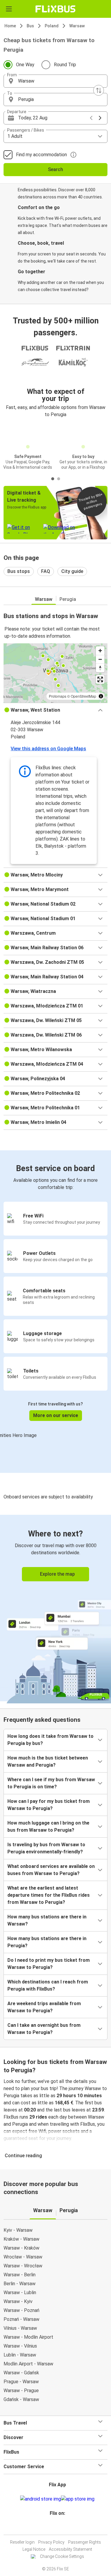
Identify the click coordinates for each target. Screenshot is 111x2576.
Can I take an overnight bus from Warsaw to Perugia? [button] (44, 2029)
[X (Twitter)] (60, 2527)
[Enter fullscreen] (100, 679)
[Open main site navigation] (9, 9)
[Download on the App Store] (78, 2499)
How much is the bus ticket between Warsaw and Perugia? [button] (48, 1761)
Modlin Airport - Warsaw (28, 2364)
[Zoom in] (100, 651)
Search (55, 169)
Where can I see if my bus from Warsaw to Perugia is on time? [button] (51, 1783)
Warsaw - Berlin (20, 2275)
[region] (55, 673)
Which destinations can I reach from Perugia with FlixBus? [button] (48, 1985)
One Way (25, 65)
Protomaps (58, 696)
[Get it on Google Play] (41, 2499)
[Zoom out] (100, 659)
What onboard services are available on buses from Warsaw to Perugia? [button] (51, 1870)
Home (10, 26)
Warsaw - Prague (21, 2391)
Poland (52, 26)
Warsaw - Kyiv (18, 2301)
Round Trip (65, 65)
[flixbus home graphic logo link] (55, 9)
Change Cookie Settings (62, 2556)
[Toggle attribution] (101, 696)
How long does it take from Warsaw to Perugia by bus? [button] (50, 1740)
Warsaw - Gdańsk (21, 2373)
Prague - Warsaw (21, 2382)
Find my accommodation (41, 155)
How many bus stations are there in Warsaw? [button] (47, 1920)
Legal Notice (34, 2549)
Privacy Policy (51, 2542)
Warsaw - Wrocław (23, 2266)
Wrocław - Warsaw (23, 2257)
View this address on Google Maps (48, 749)
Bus (30, 26)
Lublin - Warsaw (20, 2355)
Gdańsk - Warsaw (21, 2399)
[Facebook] (53, 2527)
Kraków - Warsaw (21, 2239)
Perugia (68, 599)
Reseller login (22, 2542)
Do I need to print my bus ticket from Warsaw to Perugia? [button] (49, 1964)
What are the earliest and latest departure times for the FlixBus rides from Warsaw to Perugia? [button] (49, 1895)
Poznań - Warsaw (21, 2319)
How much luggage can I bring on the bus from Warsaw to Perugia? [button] (48, 1826)
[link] (55, 1608)
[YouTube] (57, 2527)
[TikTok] (62, 2527)
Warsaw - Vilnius (20, 2346)
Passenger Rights (85, 2542)
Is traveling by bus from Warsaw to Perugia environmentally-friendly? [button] (46, 1848)
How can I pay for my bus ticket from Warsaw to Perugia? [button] (49, 1805)
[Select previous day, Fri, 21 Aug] (91, 118)
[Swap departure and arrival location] (99, 90)
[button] (55, 81)
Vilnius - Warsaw (20, 2328)
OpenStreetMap (83, 696)
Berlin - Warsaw (20, 2284)
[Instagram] (55, 2527)
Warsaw (77, 26)
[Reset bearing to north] (100, 668)
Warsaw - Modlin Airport (28, 2337)
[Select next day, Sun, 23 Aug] (100, 118)
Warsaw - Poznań (21, 2310)
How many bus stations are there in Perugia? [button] (47, 1942)
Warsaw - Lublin (20, 2293)
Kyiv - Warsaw (18, 2230)
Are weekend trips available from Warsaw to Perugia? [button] (44, 2007)
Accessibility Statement (70, 2549)
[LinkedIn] (58, 2527)
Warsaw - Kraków (21, 2248)
